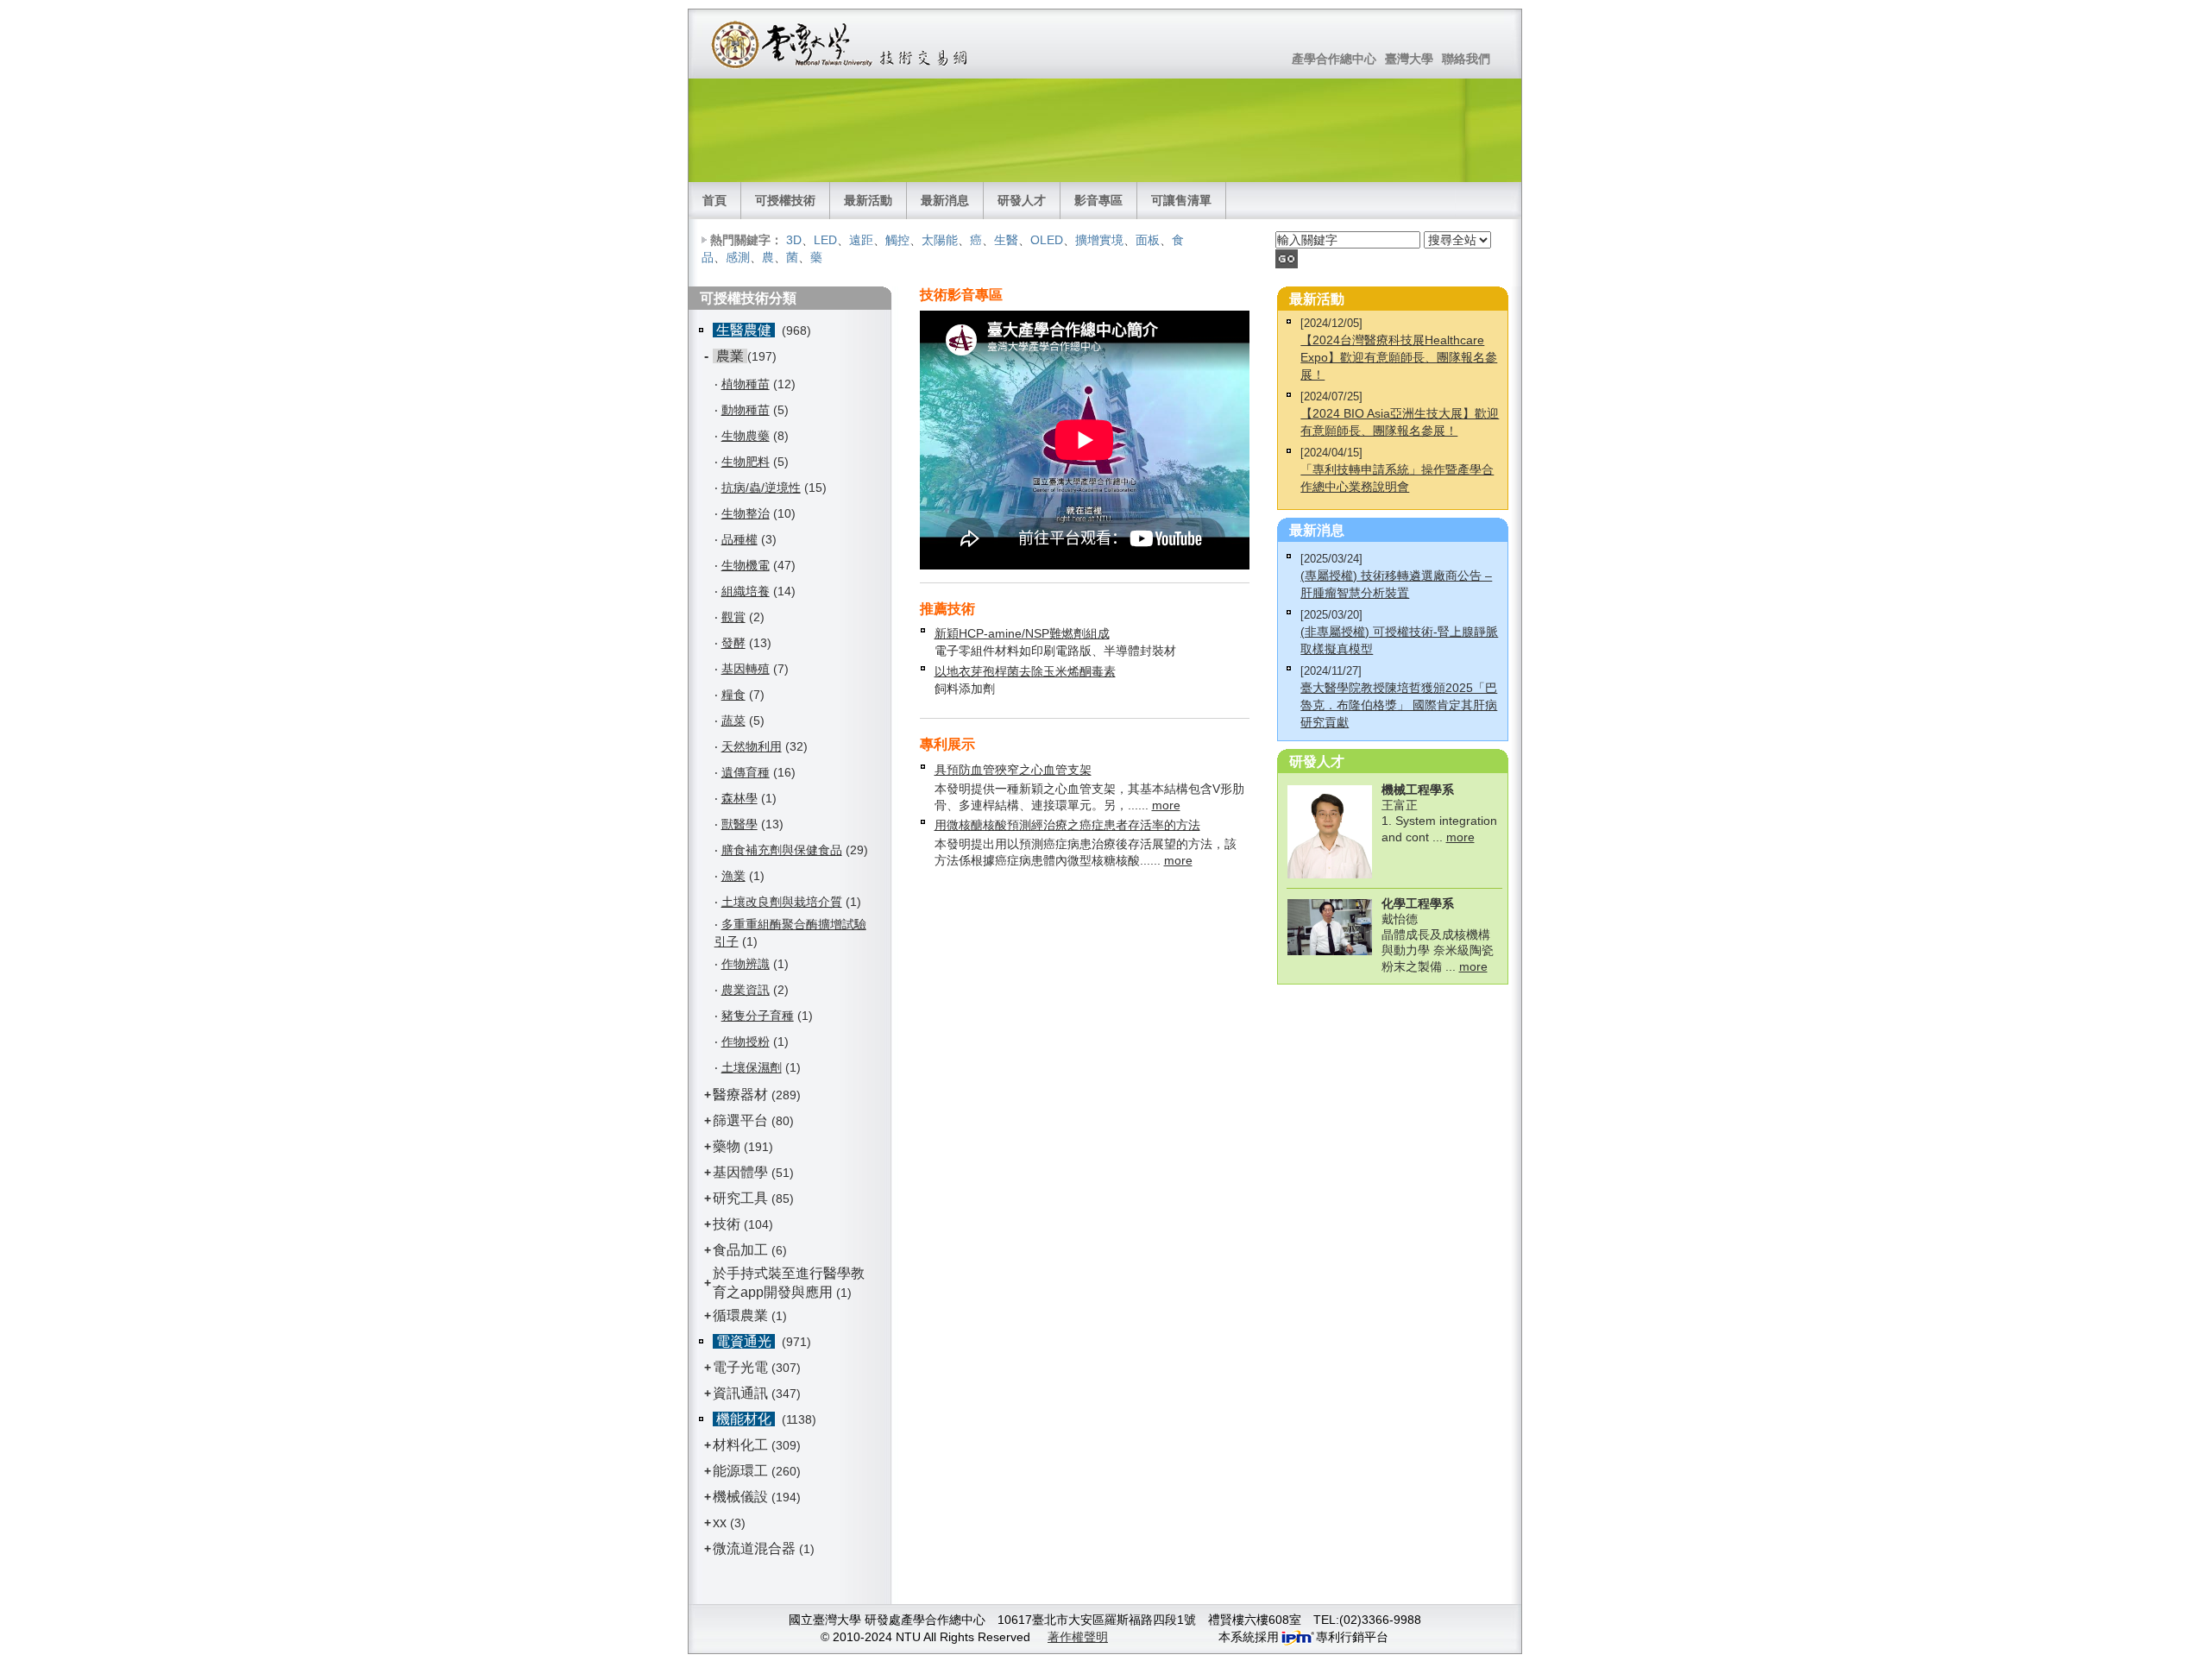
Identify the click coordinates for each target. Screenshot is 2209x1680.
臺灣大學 (1409, 59)
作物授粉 (746, 1041)
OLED (1047, 240)
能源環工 (740, 1471)
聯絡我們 (1466, 59)
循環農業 (740, 1315)
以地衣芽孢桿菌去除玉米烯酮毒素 (1025, 671)
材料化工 (740, 1445)
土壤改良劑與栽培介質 (782, 902)
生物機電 (746, 565)
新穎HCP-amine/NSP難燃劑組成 (1022, 633)
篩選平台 (740, 1120)
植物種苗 (746, 384)
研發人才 (1022, 200)
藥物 (727, 1146)
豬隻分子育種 (758, 1016)
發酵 (733, 643)
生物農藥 (746, 436)
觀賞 (733, 617)
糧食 (733, 695)
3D (794, 240)
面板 (1148, 240)
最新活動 (868, 200)
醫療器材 (742, 1095)
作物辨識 (746, 964)
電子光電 (740, 1367)
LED (825, 240)
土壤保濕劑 (752, 1067)
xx (720, 1523)
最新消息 (945, 200)
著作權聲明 (1078, 1637)
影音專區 (1098, 200)
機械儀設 (740, 1497)
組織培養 (746, 591)
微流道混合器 (754, 1548)
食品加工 (740, 1250)
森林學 (739, 798)
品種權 (739, 539)
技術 (727, 1224)
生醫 (1006, 240)
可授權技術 (785, 200)
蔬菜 (733, 720)
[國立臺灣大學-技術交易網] (841, 44)
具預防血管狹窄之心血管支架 (1013, 770)
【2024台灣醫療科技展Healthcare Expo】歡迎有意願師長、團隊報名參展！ (1399, 357)
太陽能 (940, 240)
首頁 (714, 200)
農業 (730, 356)
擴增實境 (1099, 240)
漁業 (733, 876)
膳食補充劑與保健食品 (782, 850)
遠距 (861, 240)
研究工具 (740, 1198)
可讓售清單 (1181, 200)
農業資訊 (746, 990)
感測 (738, 257)
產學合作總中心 (1334, 59)
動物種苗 (746, 410)
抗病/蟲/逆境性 (761, 488)
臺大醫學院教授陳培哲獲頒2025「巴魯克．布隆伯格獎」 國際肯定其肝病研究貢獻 (1399, 705)
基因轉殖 (746, 669)
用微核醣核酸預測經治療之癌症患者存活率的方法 (1067, 825)
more (1166, 805)
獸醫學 (739, 824)
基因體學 (740, 1172)
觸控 (897, 240)
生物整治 (746, 513)
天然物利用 (752, 746)
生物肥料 (746, 462)
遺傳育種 (746, 772)
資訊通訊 (740, 1393)
